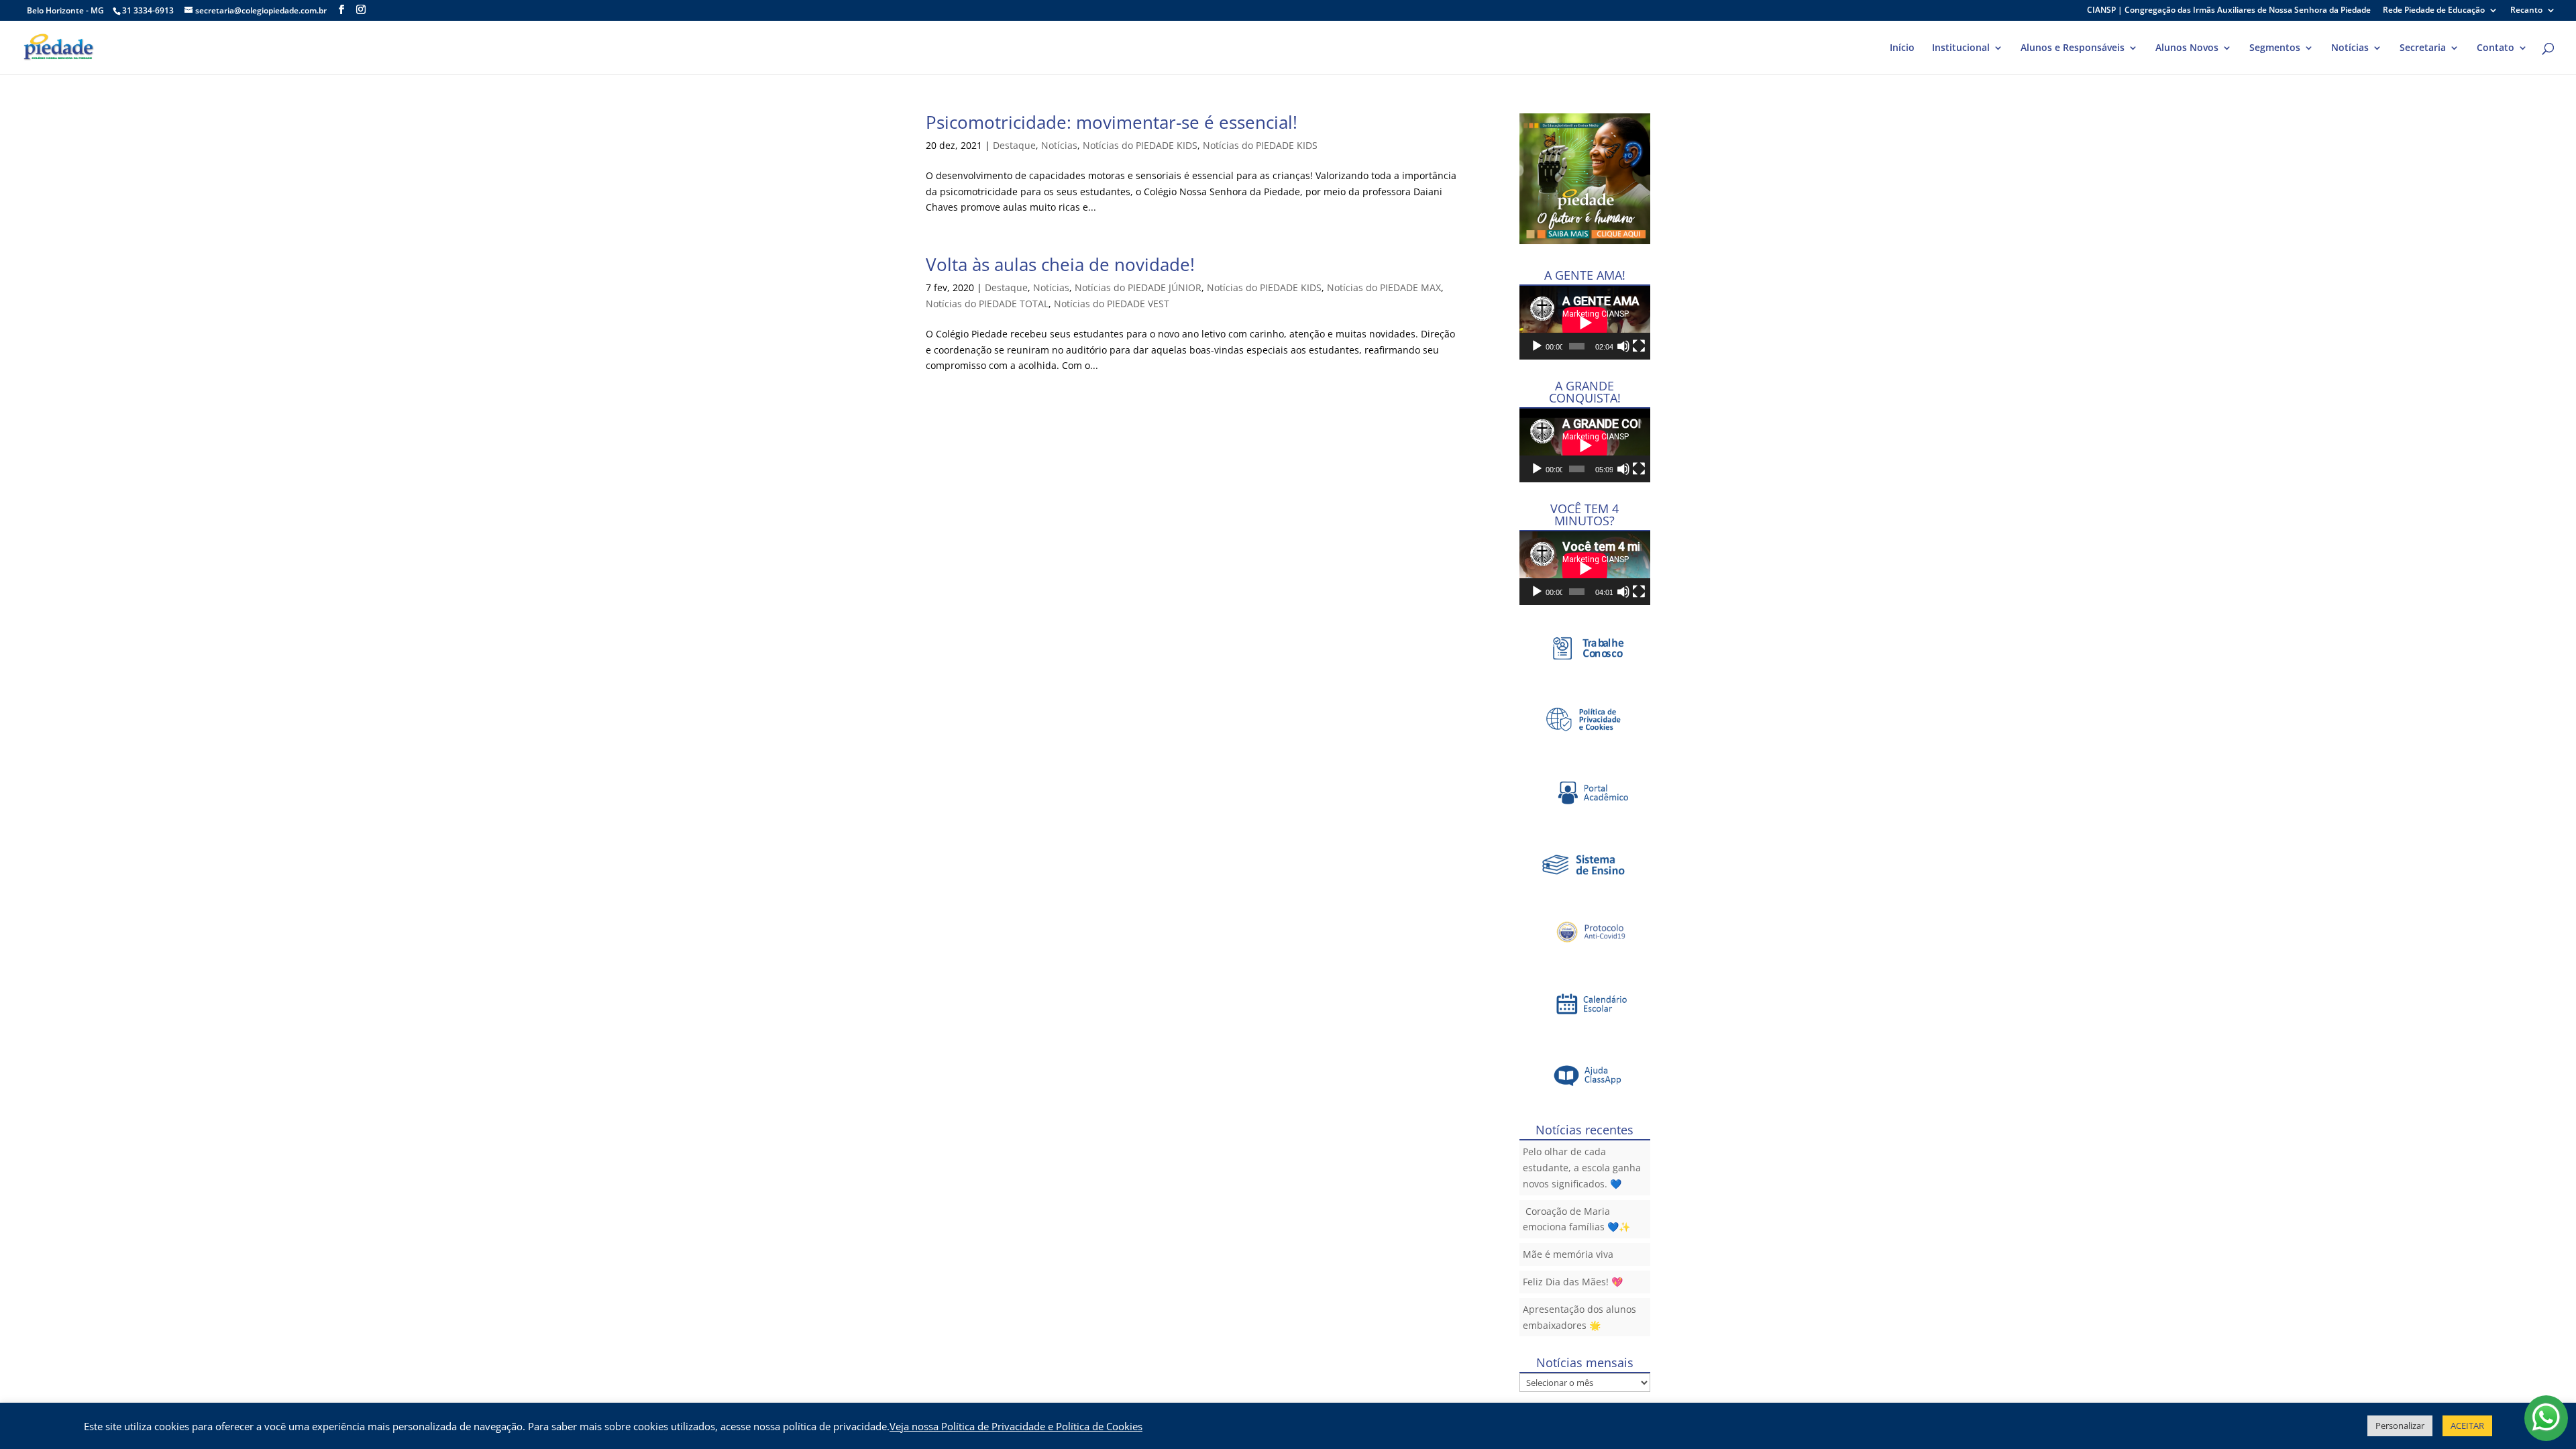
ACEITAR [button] (2467, 1426)
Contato (2495, 48)
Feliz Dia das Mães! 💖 (1573, 1282)
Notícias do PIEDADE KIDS (1140, 145)
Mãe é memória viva (1568, 1254)
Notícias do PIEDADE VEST (1112, 304)
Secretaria (2423, 48)
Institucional (1961, 48)
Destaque (1014, 145)
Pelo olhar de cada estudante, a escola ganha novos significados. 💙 (1582, 1168)
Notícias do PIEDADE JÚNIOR (1138, 287)
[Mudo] (1623, 346)
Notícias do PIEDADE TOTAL (987, 304)
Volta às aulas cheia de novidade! (1060, 264)
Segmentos (2275, 48)
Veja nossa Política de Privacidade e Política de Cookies (1016, 1426)
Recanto (2526, 11)
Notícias (2350, 48)
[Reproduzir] (1537, 346)
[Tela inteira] (1639, 346)
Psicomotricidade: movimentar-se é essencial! (1112, 122)
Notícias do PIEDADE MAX (1384, 287)
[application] (1585, 323)
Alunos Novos (2187, 48)
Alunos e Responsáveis (2073, 48)
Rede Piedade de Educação (2434, 11)
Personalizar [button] (2400, 1426)
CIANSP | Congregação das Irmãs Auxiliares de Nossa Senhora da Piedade (2229, 11)
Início (1902, 48)
